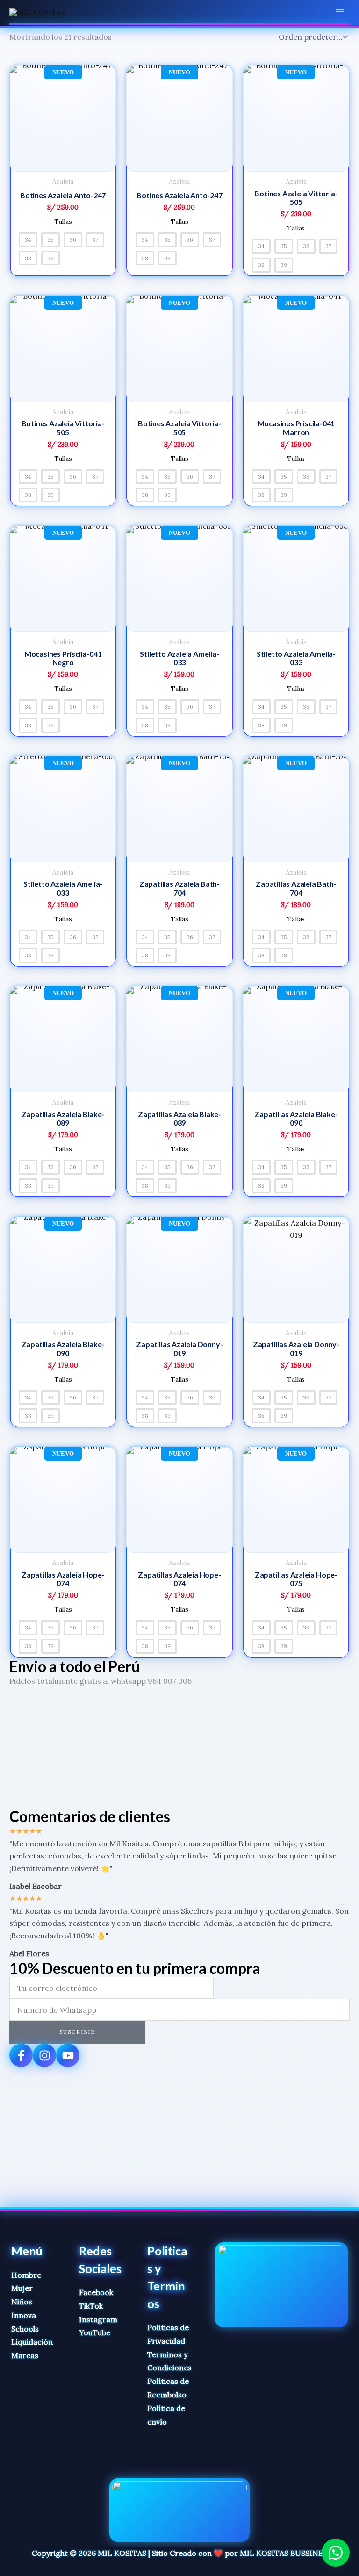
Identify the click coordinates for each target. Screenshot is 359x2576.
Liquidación (32, 2342)
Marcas (25, 2355)
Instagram (98, 2319)
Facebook (96, 2292)
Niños (22, 2302)
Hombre (26, 2275)
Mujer (22, 2288)
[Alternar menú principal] (340, 12)
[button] (336, 2553)
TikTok (91, 2306)
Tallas (63, 222)
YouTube (95, 2332)
